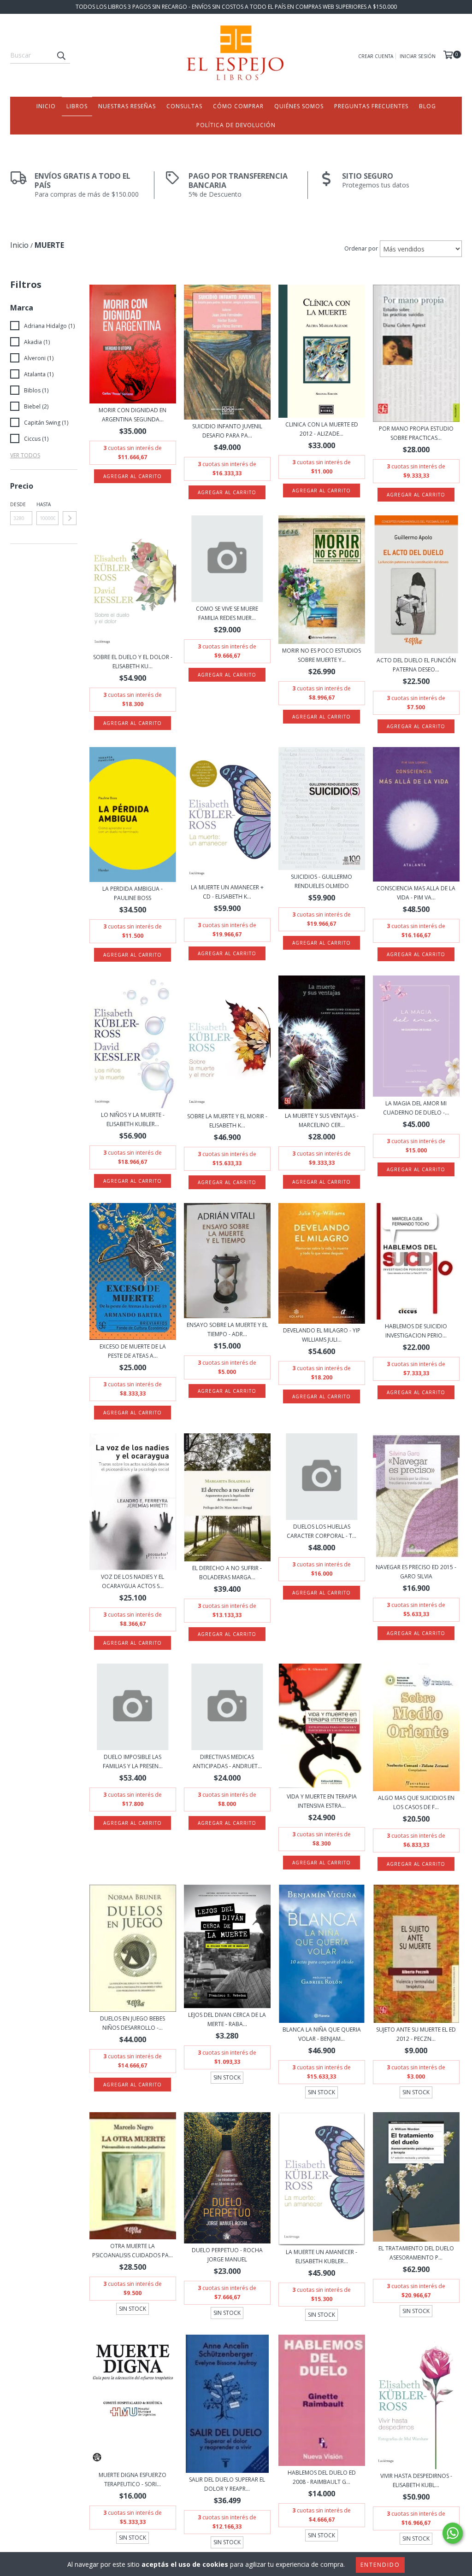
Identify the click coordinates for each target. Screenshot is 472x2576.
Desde (18, 504)
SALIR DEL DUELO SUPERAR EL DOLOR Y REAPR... (227, 2484)
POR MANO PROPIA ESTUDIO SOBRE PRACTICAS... (416, 433)
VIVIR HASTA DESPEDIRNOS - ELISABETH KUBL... (416, 2480)
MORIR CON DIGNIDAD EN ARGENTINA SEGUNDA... (133, 415)
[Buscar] (61, 55)
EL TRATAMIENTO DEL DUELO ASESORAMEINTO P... (416, 2253)
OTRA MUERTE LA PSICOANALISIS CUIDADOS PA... (133, 2251)
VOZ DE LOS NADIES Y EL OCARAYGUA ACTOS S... (133, 1581)
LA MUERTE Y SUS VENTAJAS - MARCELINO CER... (322, 1120)
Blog (428, 106)
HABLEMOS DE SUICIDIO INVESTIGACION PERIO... (416, 1331)
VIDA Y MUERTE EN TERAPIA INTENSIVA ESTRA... (322, 1801)
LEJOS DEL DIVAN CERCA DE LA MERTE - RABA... (227, 2019)
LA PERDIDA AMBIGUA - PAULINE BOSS (133, 893)
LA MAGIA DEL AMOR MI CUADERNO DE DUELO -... (416, 1108)
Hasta (44, 504)
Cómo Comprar (238, 106)
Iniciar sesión (418, 56)
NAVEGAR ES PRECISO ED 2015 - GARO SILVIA (416, 1572)
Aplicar (70, 518)
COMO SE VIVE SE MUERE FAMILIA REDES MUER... (227, 613)
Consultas (184, 106)
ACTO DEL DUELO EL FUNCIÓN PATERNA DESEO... (416, 665)
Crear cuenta (376, 56)
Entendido (380, 2565)
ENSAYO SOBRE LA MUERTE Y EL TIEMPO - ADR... (227, 1329)
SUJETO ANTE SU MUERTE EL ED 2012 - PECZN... (416, 2034)
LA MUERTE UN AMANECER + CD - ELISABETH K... (227, 892)
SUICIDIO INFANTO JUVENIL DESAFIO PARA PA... (227, 431)
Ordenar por (361, 248)
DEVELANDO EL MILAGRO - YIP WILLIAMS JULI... (322, 1335)
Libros (77, 106)
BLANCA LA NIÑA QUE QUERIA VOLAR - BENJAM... (322, 2034)
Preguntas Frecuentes (371, 106)
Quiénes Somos (299, 106)
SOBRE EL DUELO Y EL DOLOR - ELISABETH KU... (133, 662)
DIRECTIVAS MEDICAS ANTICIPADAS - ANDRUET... (227, 1761)
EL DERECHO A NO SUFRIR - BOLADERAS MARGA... (227, 1573)
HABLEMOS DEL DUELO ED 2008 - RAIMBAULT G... (322, 2477)
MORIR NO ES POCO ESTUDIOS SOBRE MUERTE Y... (322, 655)
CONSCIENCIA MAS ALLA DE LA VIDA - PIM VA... (416, 893)
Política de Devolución (236, 125)
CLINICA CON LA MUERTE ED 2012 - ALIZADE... (322, 429)
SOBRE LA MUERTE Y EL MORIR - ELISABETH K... (227, 1121)
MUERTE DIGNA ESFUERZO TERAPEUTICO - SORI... (133, 2480)
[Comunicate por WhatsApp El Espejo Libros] (453, 2533)
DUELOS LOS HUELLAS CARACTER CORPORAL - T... (322, 1531)
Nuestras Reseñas (127, 106)
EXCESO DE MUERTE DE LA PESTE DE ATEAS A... (133, 1351)
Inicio (46, 106)
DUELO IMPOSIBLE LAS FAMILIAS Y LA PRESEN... (133, 1761)
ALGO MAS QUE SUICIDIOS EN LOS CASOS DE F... (416, 1802)
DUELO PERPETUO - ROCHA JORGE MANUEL (227, 2255)
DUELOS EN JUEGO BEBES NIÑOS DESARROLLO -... (133, 2023)
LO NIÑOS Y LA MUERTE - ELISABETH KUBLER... (133, 1119)
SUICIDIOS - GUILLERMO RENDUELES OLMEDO (322, 881)
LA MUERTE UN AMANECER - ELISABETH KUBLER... (322, 2257)
